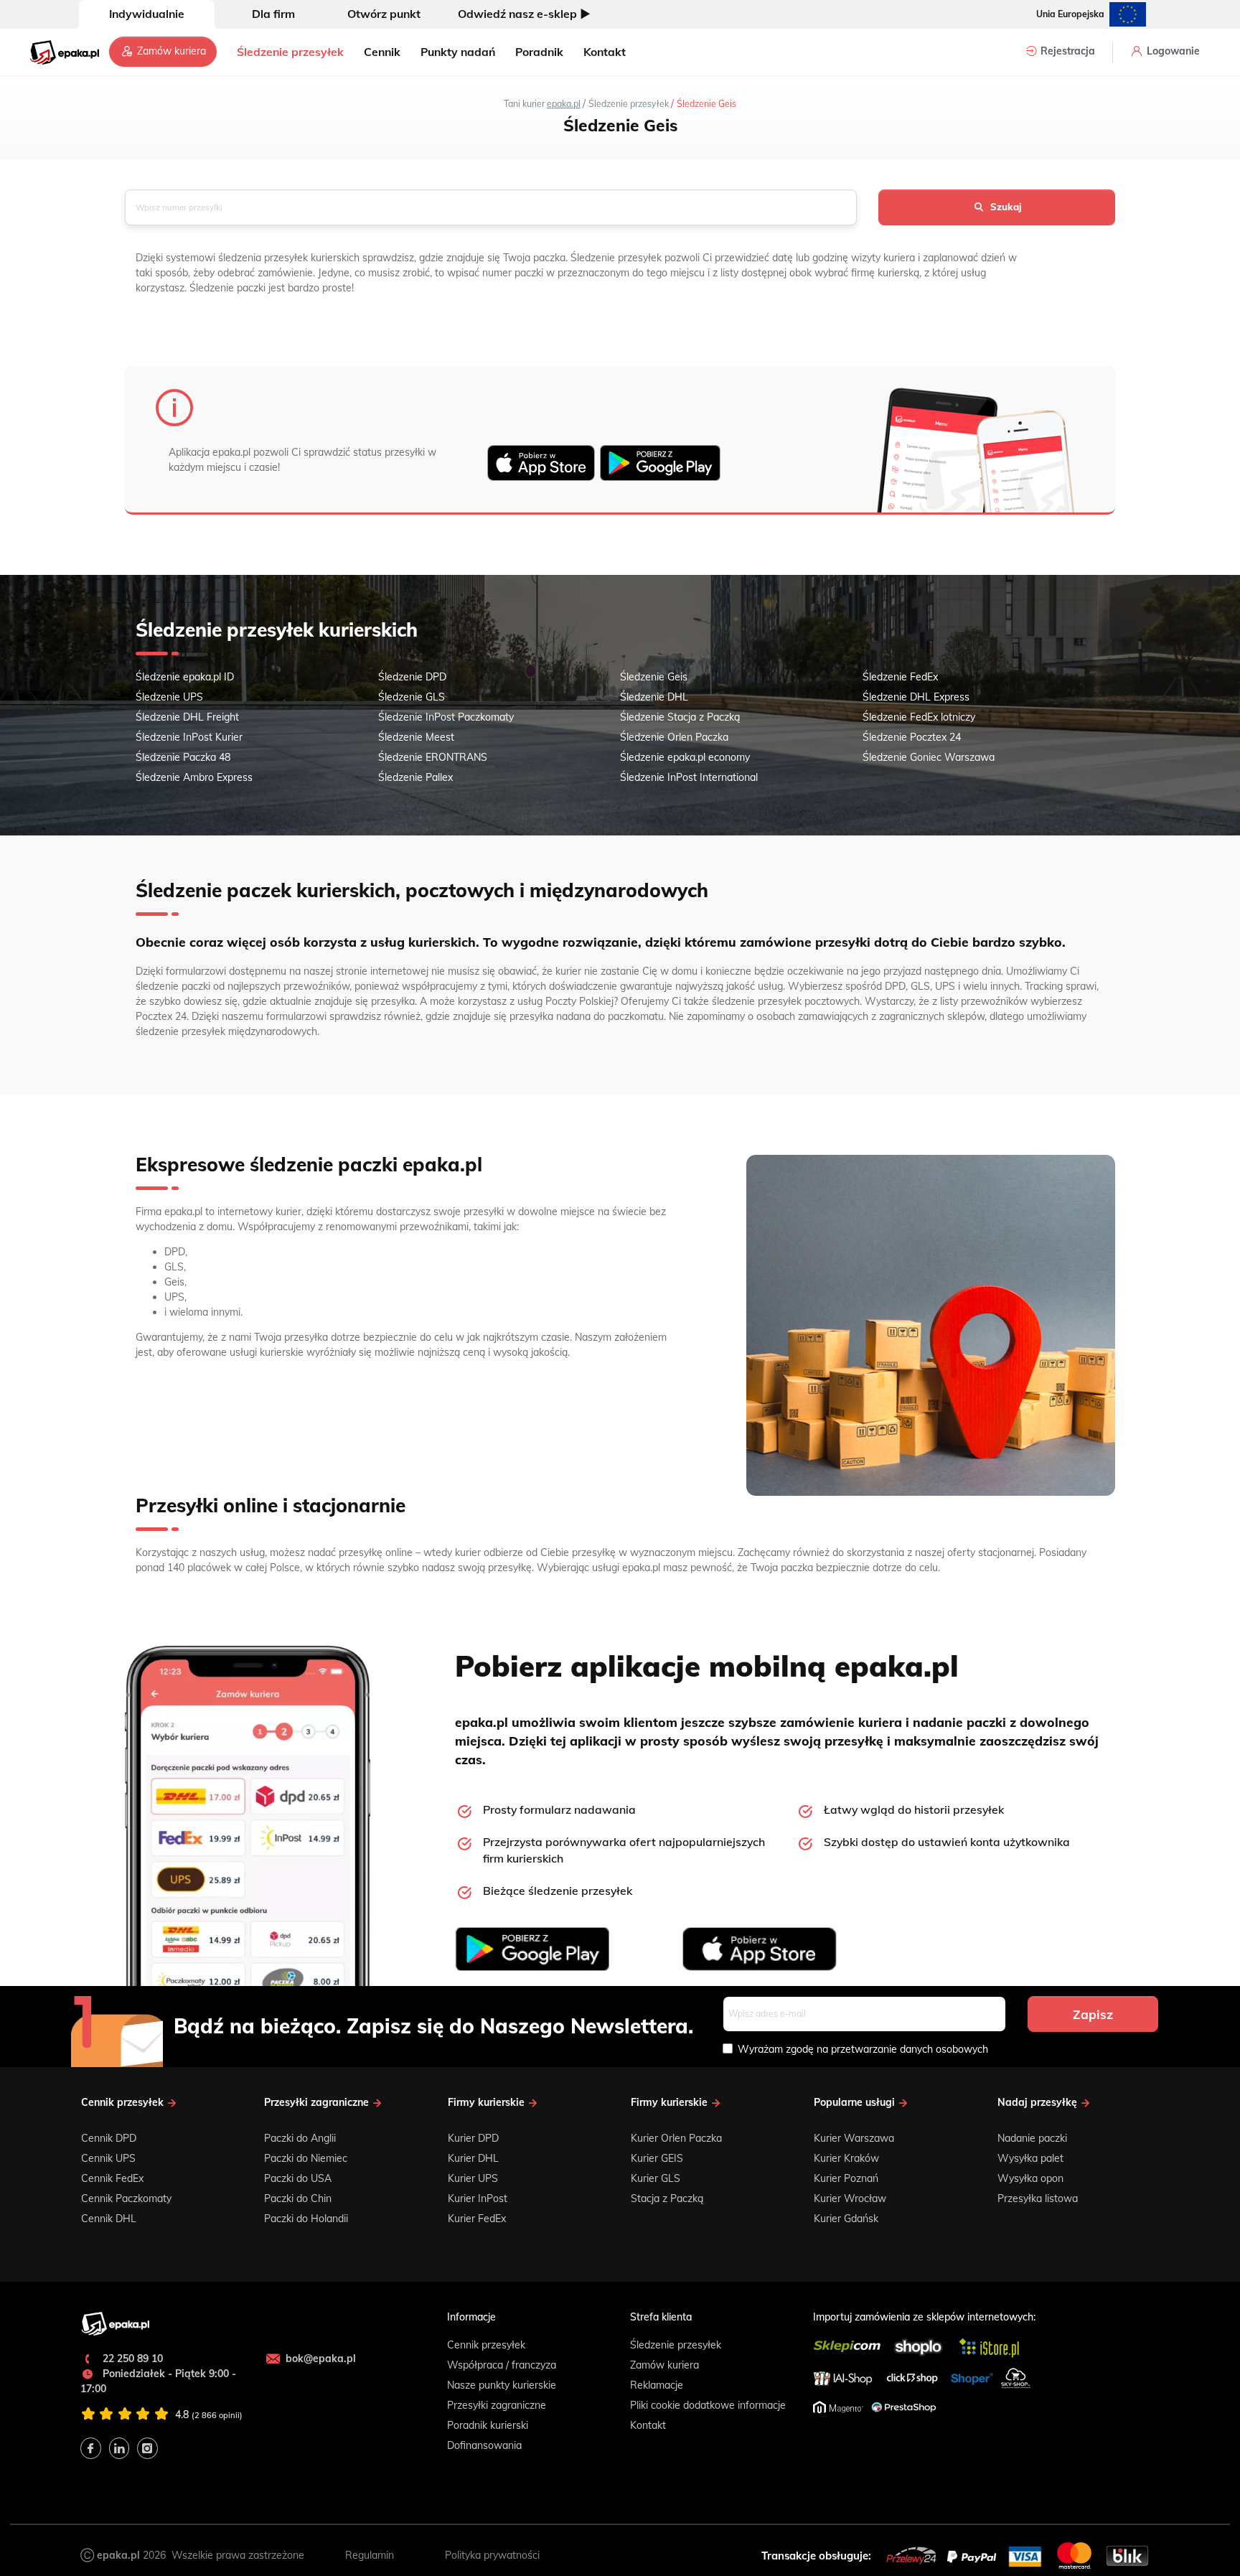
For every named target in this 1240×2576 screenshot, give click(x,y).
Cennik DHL (109, 2219)
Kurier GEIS (657, 2158)
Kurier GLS (656, 2178)
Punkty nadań (458, 52)
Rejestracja (1066, 51)
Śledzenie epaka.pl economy (685, 757)
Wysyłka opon (1030, 2178)
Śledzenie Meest (416, 737)
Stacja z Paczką (667, 2198)
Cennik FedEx (112, 2178)
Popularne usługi (856, 2103)
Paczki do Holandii (306, 2219)
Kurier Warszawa (854, 2138)
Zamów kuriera (170, 51)
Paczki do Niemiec (306, 2158)
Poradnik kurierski (488, 2425)
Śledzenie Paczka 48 (183, 757)
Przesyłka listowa (1038, 2198)
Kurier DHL (473, 2158)
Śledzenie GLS (412, 697)
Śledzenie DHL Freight (187, 717)
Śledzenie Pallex (415, 777)
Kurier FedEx (477, 2219)
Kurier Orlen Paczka (676, 2138)
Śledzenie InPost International (689, 777)
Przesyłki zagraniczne (318, 2103)
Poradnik (539, 52)
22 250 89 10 (131, 2359)
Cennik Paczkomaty (126, 2198)
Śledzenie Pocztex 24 (912, 737)
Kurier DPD (473, 2138)
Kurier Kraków (846, 2158)
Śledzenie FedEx (900, 677)
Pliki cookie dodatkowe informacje (708, 2405)
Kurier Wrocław (850, 2198)
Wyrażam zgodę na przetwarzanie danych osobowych (863, 2049)
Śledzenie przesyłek (290, 52)
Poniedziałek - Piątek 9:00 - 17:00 (158, 2381)
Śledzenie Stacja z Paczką (680, 717)
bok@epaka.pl (321, 2359)
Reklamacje (657, 2385)
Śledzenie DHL (654, 697)
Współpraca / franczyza (502, 2365)
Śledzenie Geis (654, 677)
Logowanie (1172, 51)
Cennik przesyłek (124, 2103)
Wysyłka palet (1030, 2158)
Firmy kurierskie (488, 2103)
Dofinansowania (484, 2445)
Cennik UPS (108, 2158)
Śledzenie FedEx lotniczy (919, 717)
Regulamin (370, 2555)
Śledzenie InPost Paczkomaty (446, 717)
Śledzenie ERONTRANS (433, 757)
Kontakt (605, 52)
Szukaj (1006, 207)
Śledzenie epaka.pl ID (185, 677)
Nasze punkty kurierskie (502, 2385)
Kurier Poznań (846, 2178)
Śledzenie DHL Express (916, 697)
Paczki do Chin (298, 2198)
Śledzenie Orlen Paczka (674, 737)
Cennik (382, 52)
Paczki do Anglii (300, 2138)
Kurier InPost (478, 2198)
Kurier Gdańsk (846, 2219)
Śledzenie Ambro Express (194, 777)
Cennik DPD (109, 2138)
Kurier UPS (473, 2178)
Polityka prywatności (492, 2555)
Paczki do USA (298, 2178)
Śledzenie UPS (169, 697)
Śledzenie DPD (412, 677)
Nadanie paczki (1032, 2138)
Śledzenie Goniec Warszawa (929, 757)
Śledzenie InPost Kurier (189, 737)
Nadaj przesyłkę (1039, 2103)
